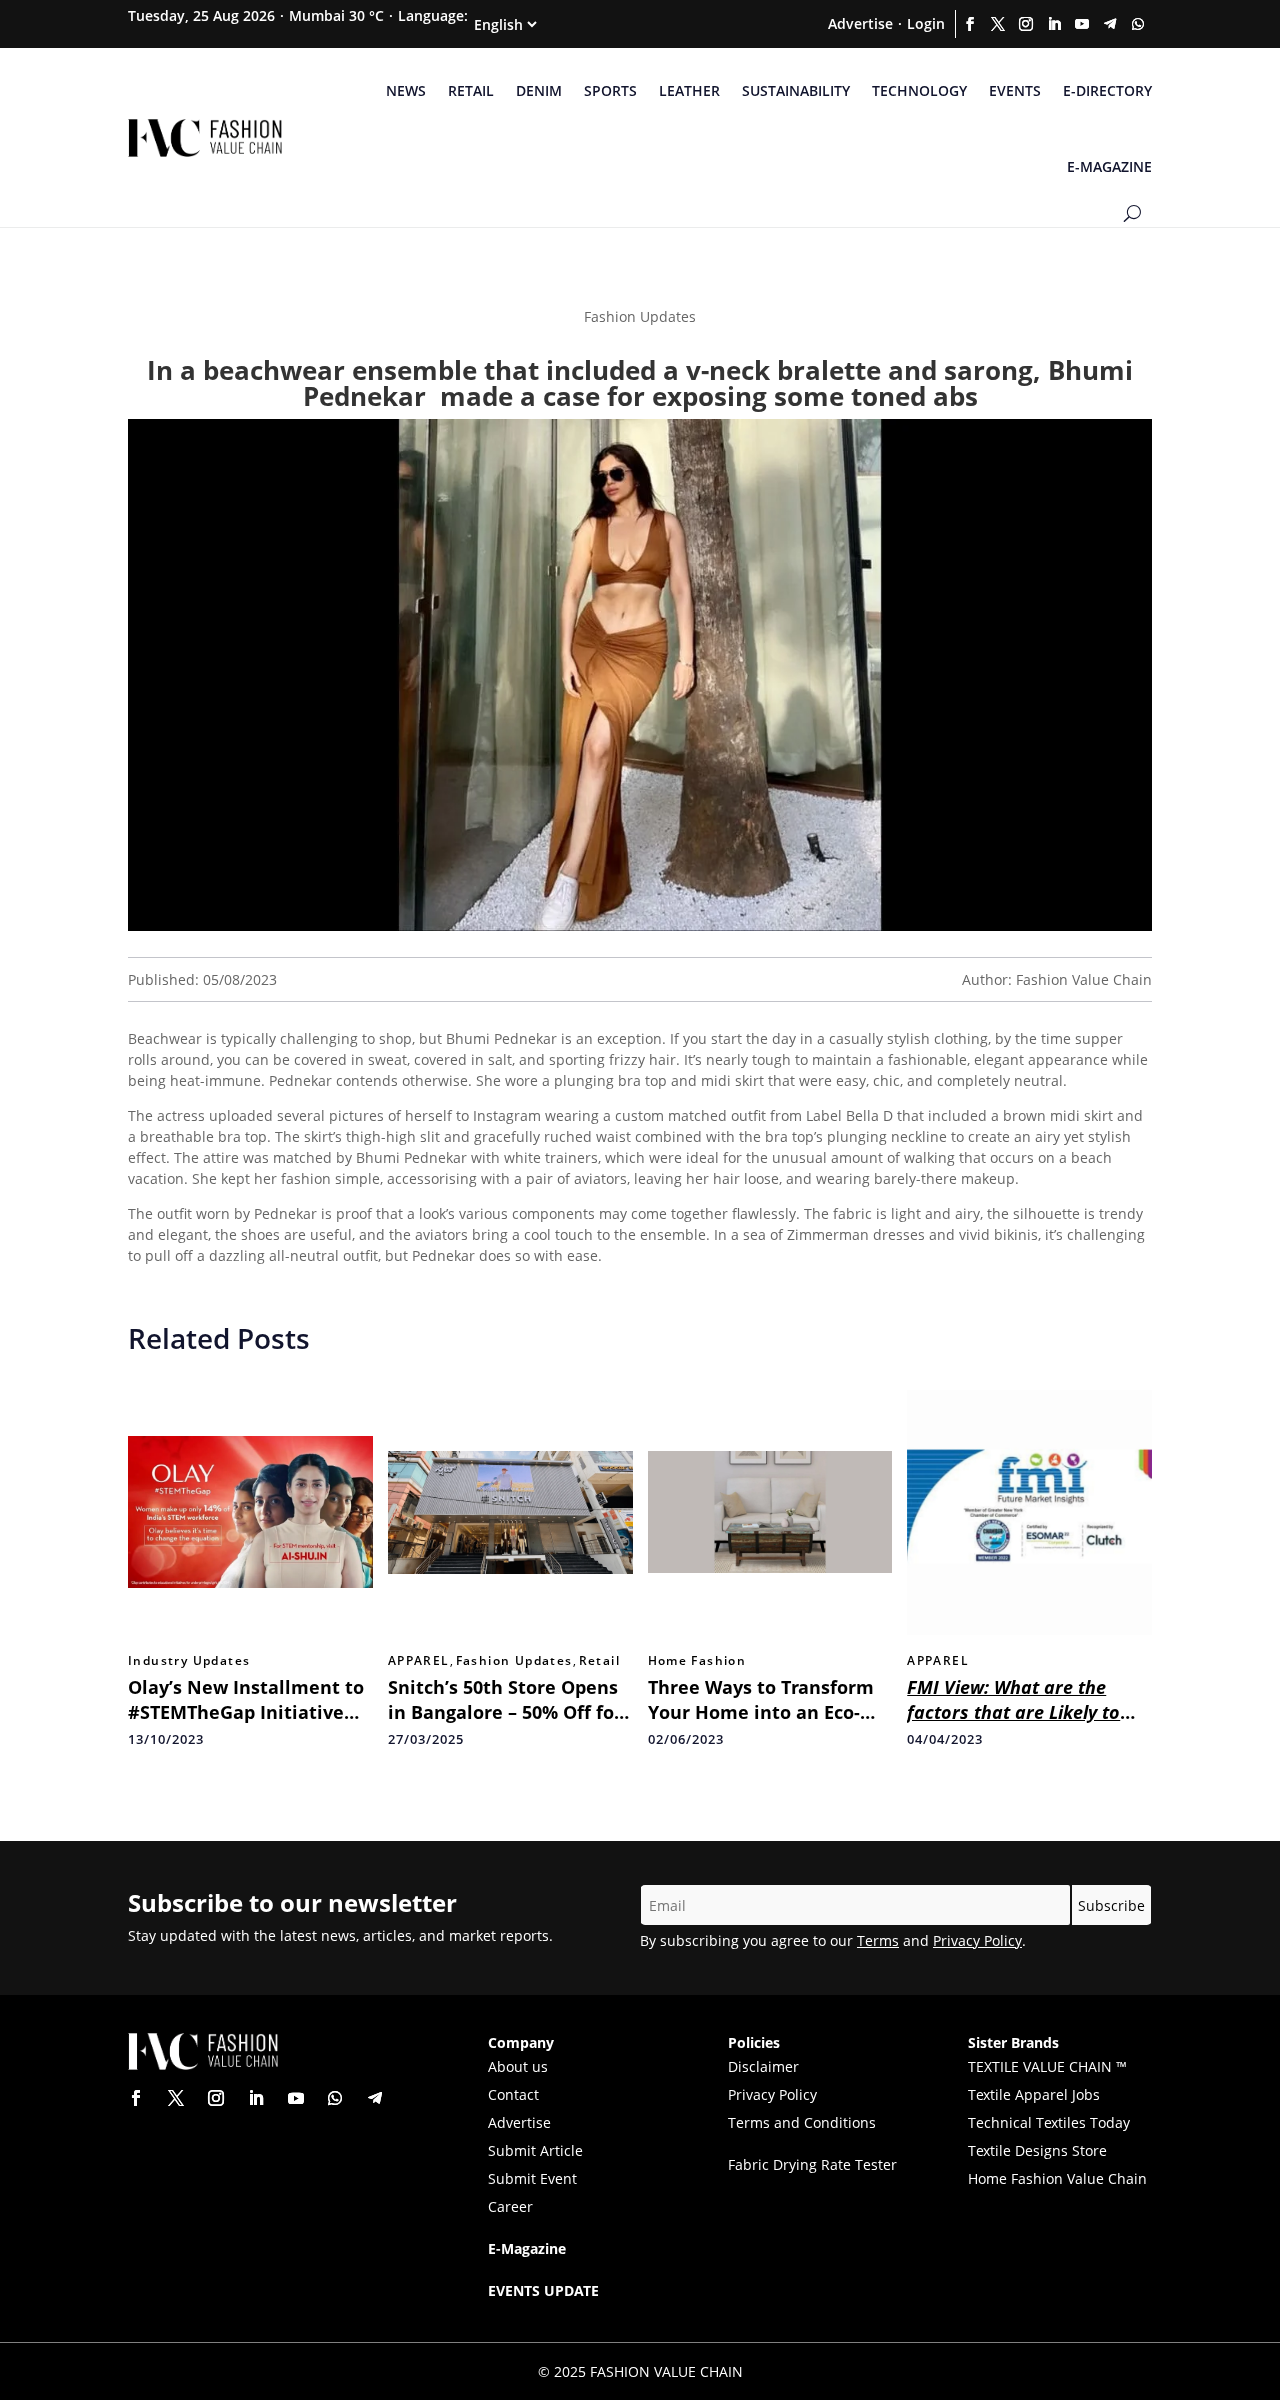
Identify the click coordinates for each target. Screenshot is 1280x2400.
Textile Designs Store (1037, 2150)
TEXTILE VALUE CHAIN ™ (1047, 2066)
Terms (878, 1940)
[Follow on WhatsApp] (1138, 24)
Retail (599, 1661)
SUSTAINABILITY (796, 90)
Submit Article (535, 2150)
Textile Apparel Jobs (1034, 2094)
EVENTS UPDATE (543, 2290)
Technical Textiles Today (1049, 2122)
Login (926, 23)
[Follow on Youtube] (1082, 24)
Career (510, 2206)
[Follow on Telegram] (1110, 24)
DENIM (539, 90)
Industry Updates (189, 1661)
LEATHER (689, 90)
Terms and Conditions (802, 2122)
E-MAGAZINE (1109, 166)
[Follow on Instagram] (1026, 24)
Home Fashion (697, 1661)
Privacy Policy (977, 1940)
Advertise (860, 23)
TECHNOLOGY (919, 90)
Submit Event (532, 2178)
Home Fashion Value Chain (1057, 2178)
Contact (513, 2094)
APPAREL (419, 1661)
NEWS (406, 90)
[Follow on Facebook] (970, 24)
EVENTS (1015, 90)
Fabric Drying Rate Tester (812, 2164)
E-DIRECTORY (1107, 90)
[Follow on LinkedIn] (1054, 24)
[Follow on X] (998, 24)
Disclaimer (763, 2066)
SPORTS (610, 90)
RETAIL (471, 90)
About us (518, 2066)
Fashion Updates (514, 1661)
